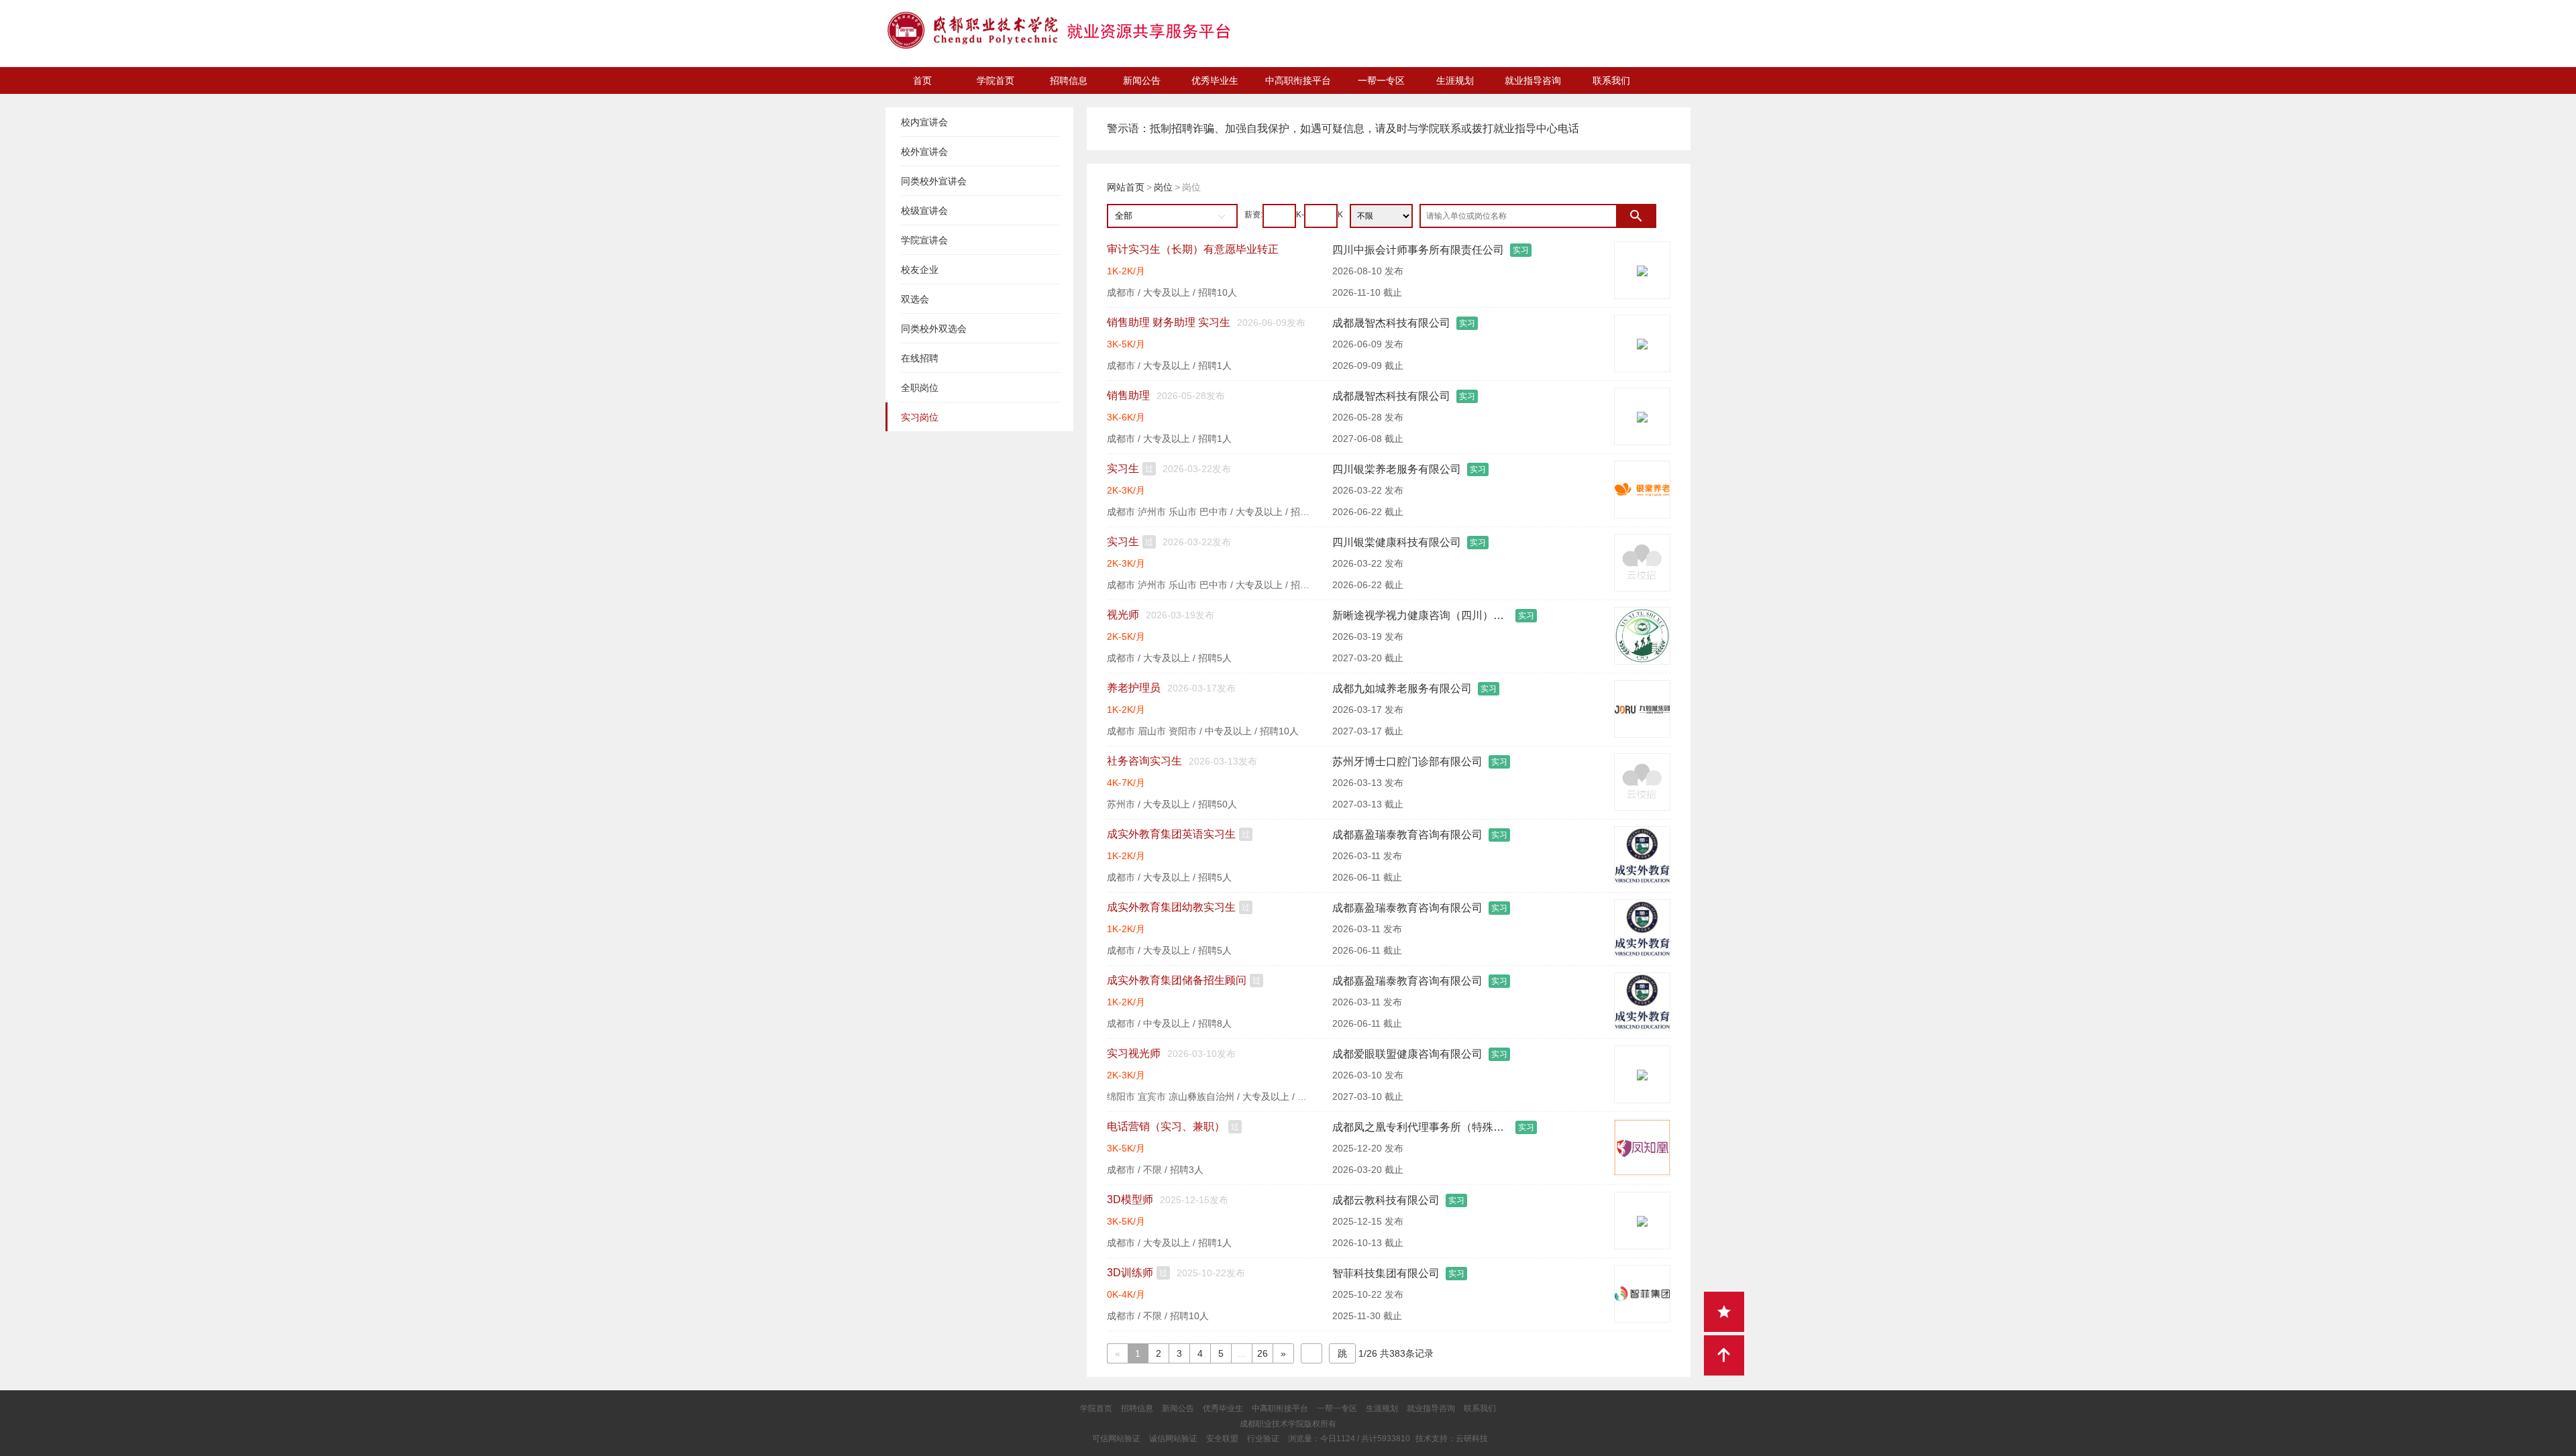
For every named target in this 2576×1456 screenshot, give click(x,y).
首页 (922, 80)
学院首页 (996, 80)
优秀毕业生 (1215, 80)
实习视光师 (1134, 1053)
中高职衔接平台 (1298, 80)
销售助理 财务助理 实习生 (1169, 322)
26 (1263, 1353)
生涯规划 (1455, 80)
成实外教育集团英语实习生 (1171, 834)
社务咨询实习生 (1144, 761)
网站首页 (1126, 187)
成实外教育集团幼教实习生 (1171, 907)
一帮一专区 (1381, 80)
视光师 (1123, 615)
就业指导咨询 (1533, 80)
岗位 (1163, 187)
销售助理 (1128, 395)
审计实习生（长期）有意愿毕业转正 (1193, 249)
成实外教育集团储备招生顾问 (1177, 980)
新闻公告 (1142, 80)
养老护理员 (1134, 688)
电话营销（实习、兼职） (1166, 1126)
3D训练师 (1130, 1273)
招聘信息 (1069, 80)
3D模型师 (1130, 1199)
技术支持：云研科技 (1452, 1439)
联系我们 (1611, 80)
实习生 (1123, 468)
